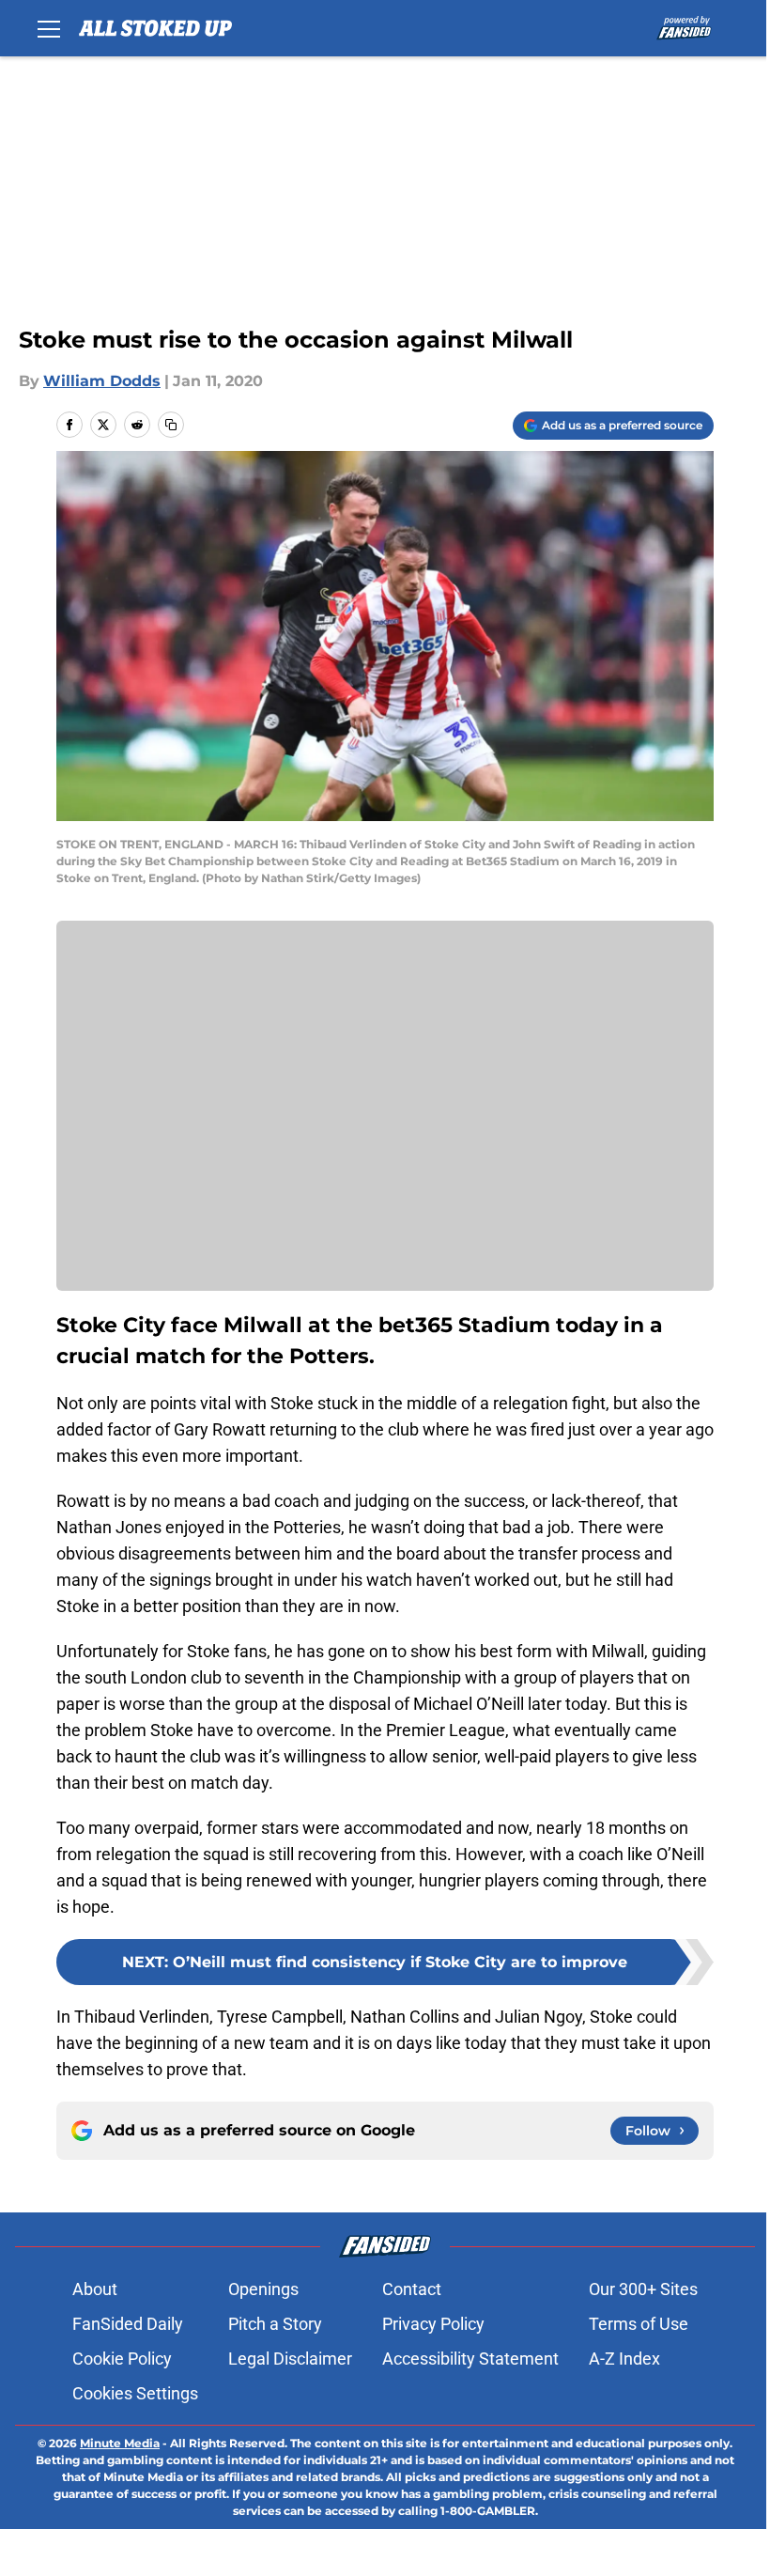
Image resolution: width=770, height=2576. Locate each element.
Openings (263, 2289)
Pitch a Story (275, 2324)
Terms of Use (639, 2324)
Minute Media (120, 2443)
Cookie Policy (122, 2359)
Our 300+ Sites (643, 2289)
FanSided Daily (128, 2324)
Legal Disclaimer (290, 2359)
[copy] (171, 425)
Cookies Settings (135, 2393)
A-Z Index (624, 2359)
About (95, 2289)
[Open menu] (49, 28)
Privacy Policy (433, 2324)
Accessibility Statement (470, 2359)
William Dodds (102, 381)
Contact (412, 2289)
